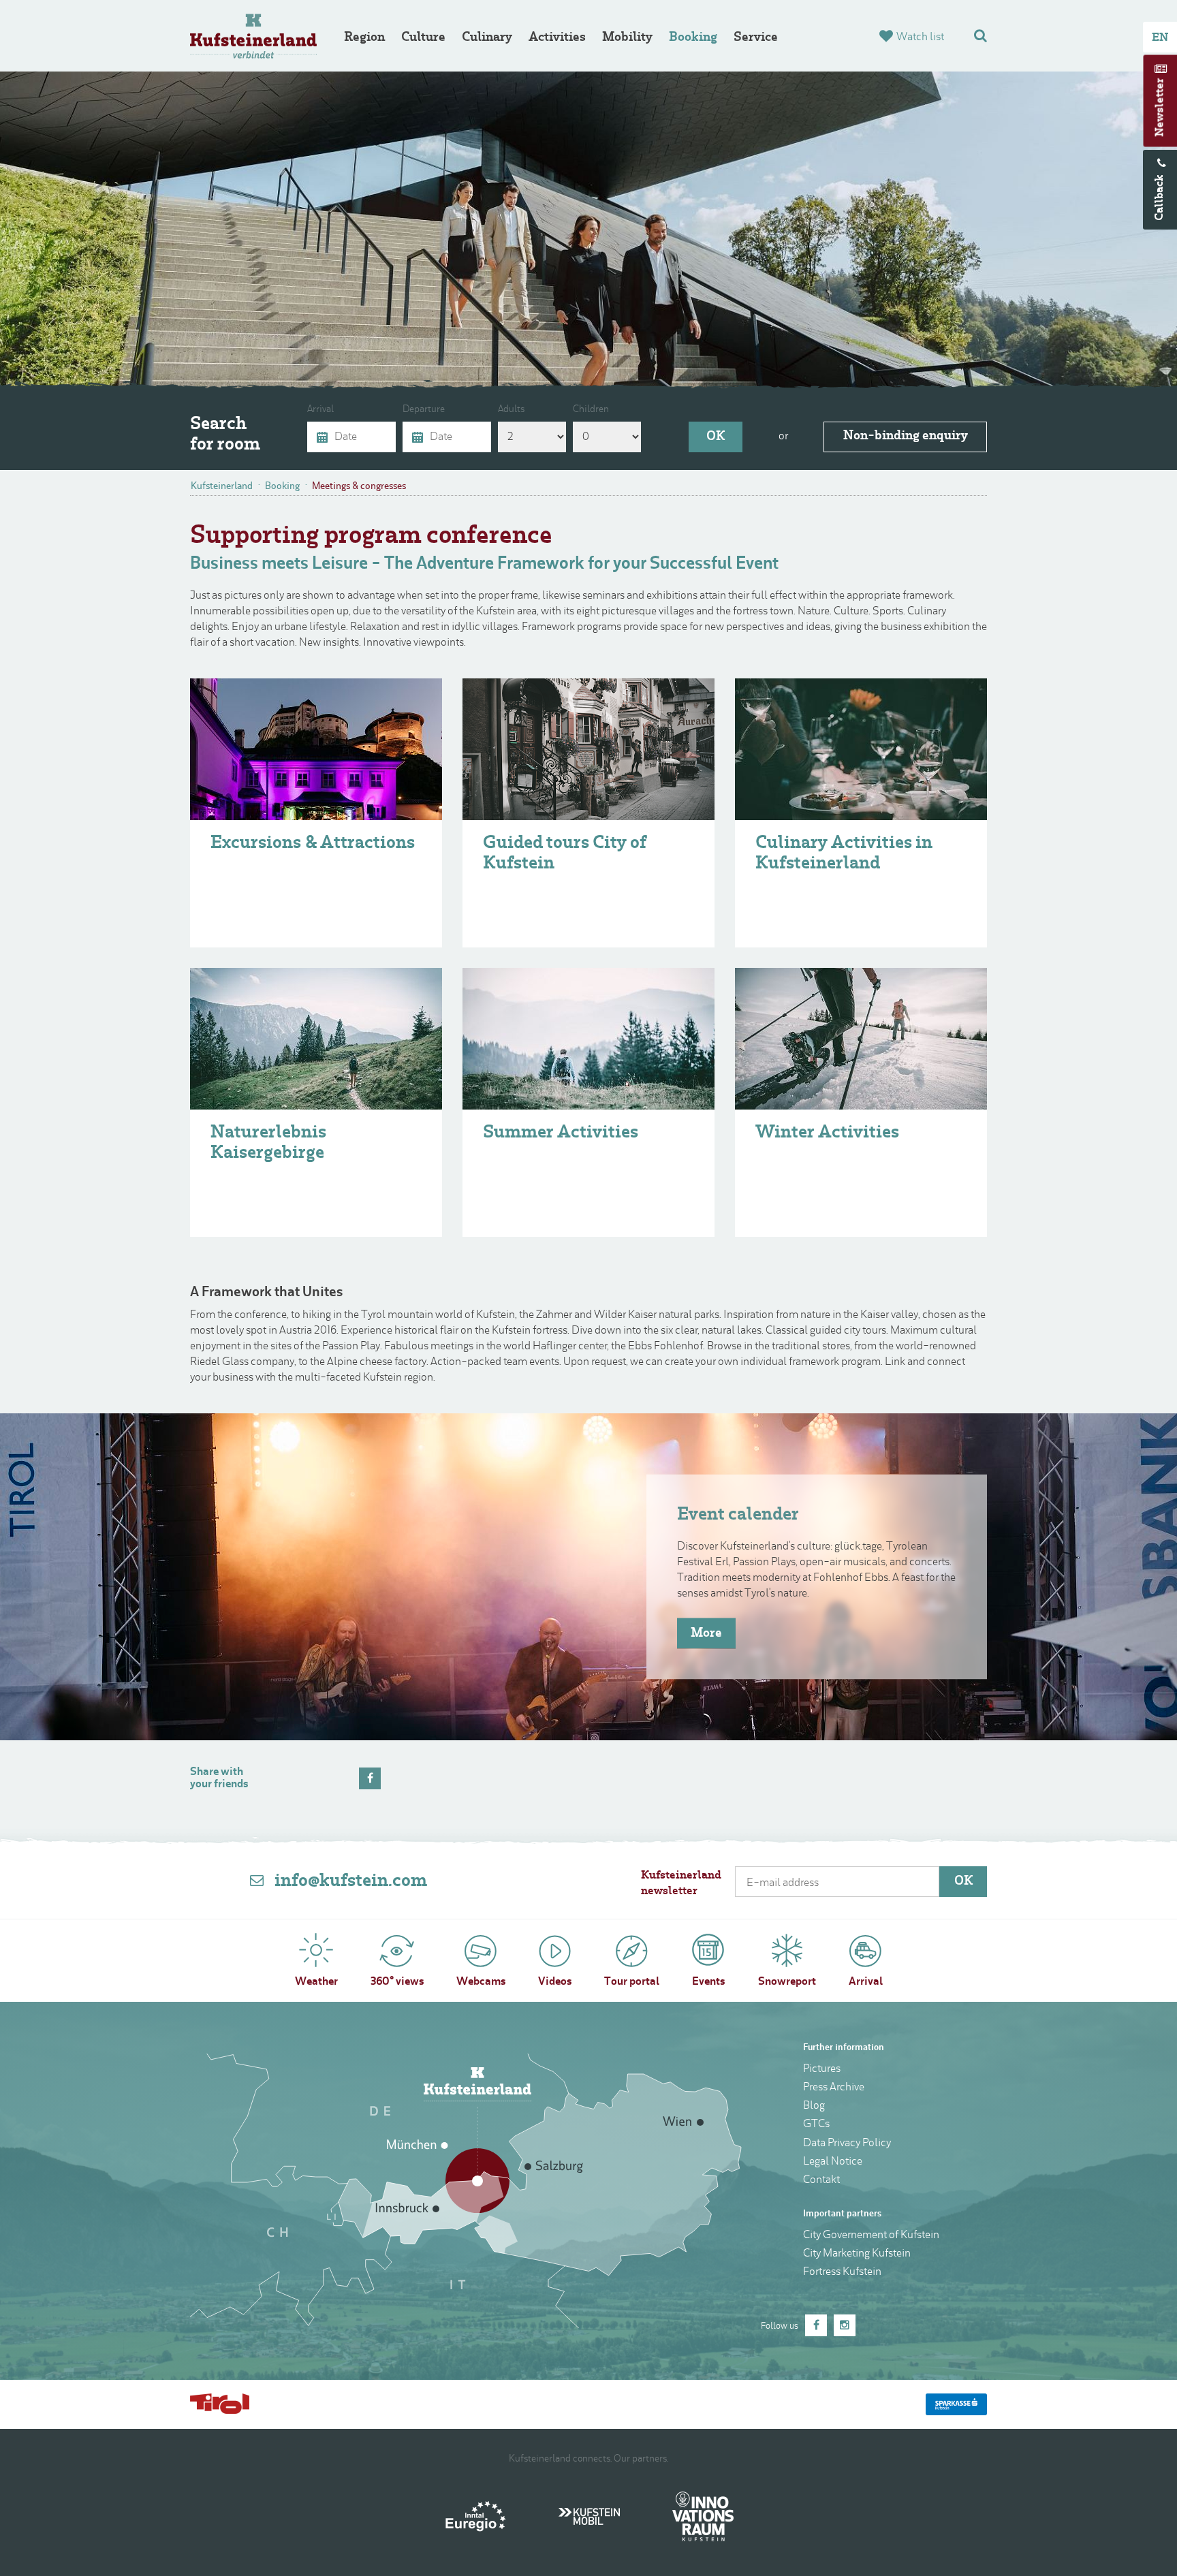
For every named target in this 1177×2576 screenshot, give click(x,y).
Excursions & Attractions (313, 844)
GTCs (816, 2124)
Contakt (821, 2180)
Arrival (320, 410)
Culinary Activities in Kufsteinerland (844, 854)
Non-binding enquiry (906, 436)
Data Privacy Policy (847, 2143)
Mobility (627, 38)
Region (364, 38)
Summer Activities (561, 1133)
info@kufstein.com (351, 1882)
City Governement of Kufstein (871, 2235)
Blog (814, 2106)
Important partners (842, 2214)
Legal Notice (833, 2162)
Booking (693, 38)
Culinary (487, 38)
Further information (844, 2048)
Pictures (822, 2069)
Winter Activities (827, 1133)
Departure (424, 410)
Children (591, 410)
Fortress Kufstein (842, 2272)
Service (756, 38)
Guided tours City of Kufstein (565, 854)
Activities (557, 38)
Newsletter (1161, 108)
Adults (511, 410)
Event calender (738, 1515)
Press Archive (834, 2088)
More (706, 1633)
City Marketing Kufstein (857, 2254)
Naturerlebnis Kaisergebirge (268, 1143)
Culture (423, 38)
